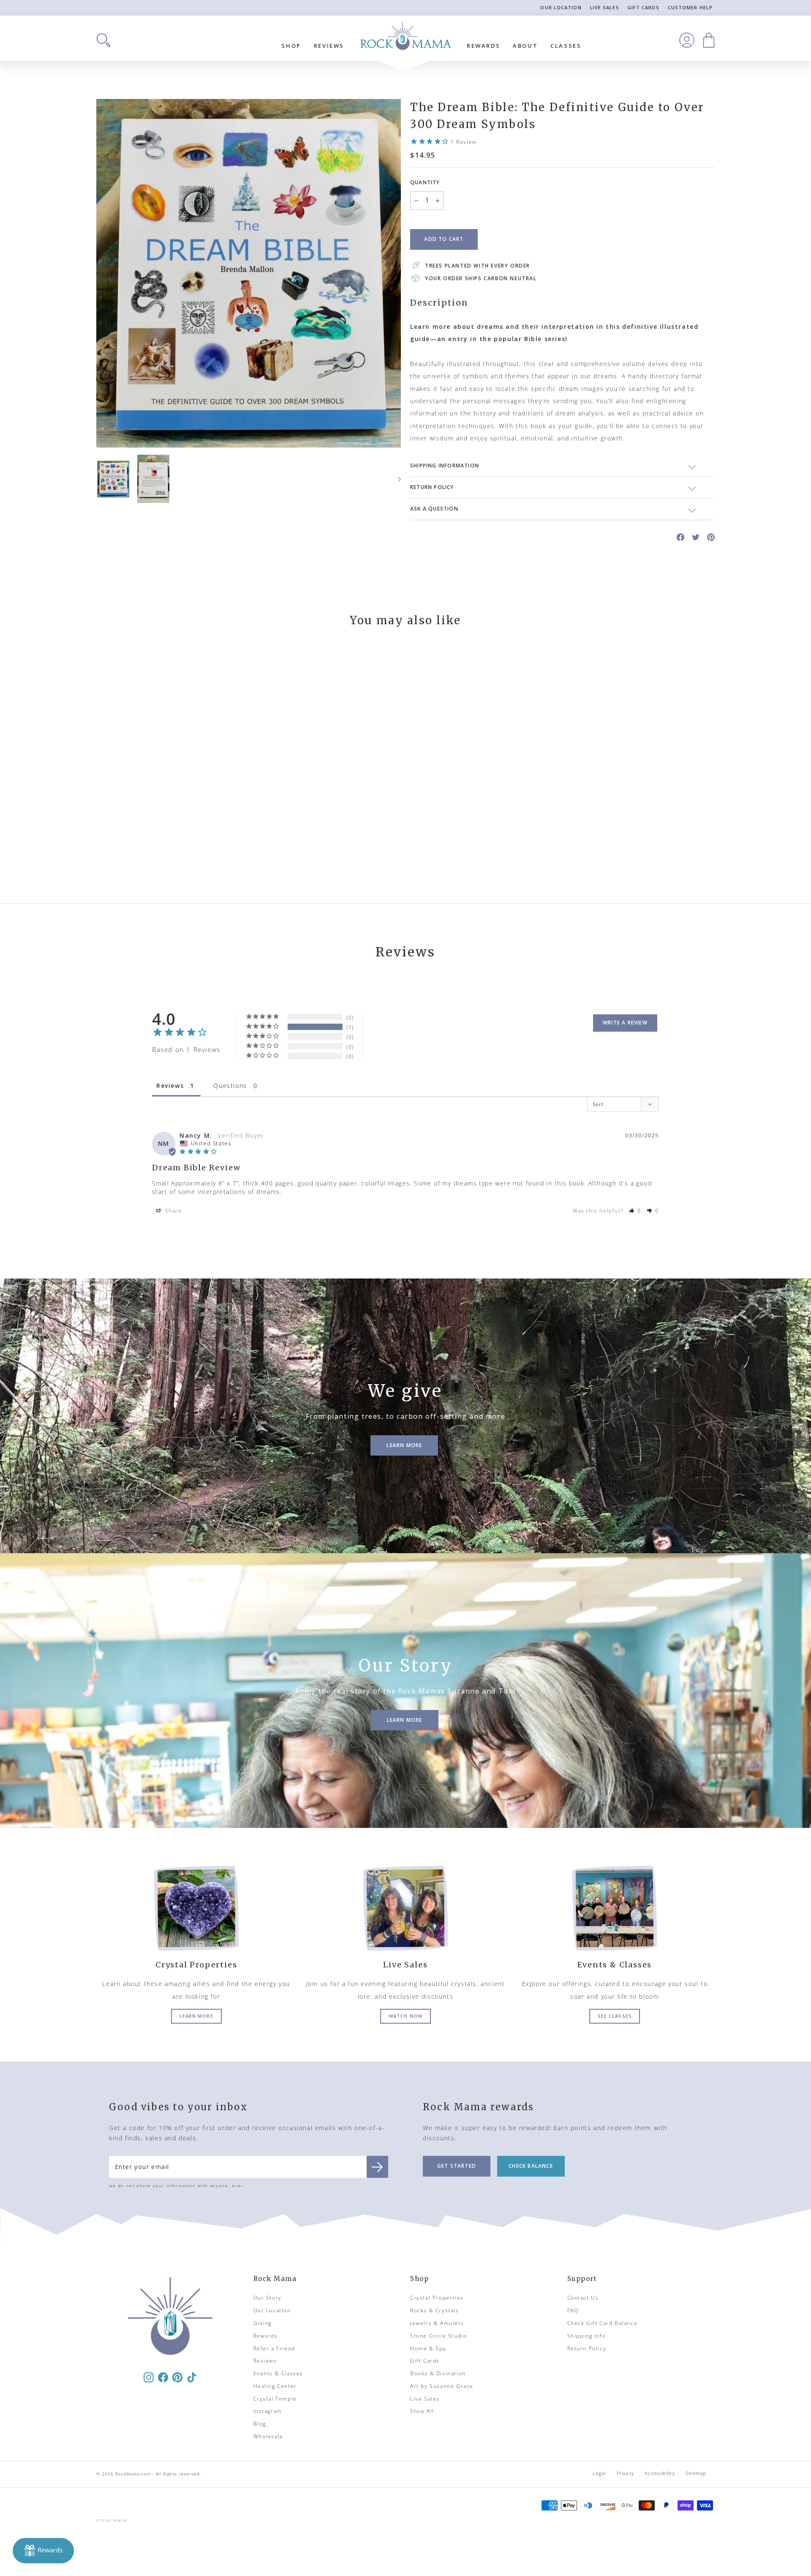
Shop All (422, 2411)
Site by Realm (112, 2520)
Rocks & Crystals (435, 2310)
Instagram (268, 2411)
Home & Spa (428, 2348)
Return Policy (587, 2348)
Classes (566, 46)
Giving (263, 2323)
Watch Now (405, 2016)
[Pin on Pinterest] (711, 537)
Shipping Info (587, 2336)
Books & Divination (438, 2373)
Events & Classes (279, 2373)
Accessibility (660, 2473)
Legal (599, 2473)
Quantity (425, 182)
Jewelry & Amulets (437, 2323)
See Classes (615, 2016)
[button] (635, 1211)
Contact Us (583, 2298)
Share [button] (173, 1211)
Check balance (531, 2166)
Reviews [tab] (170, 1086)
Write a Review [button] (625, 1023)
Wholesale (268, 2436)
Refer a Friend (274, 2348)
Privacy (625, 2473)
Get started (457, 2166)
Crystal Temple (275, 2399)
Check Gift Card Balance (603, 2323)
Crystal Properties (437, 2298)
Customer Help (690, 7)
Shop (291, 46)
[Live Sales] (405, 1908)
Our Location (561, 7)
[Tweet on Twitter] (696, 537)
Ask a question (434, 509)
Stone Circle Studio (438, 2336)
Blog (260, 2424)
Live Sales (605, 7)
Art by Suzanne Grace (442, 2386)
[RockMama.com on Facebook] (163, 2377)
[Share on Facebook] (680, 537)
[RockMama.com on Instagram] (149, 2377)
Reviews (329, 46)
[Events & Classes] (615, 1908)
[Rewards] (43, 2551)
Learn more (196, 2016)
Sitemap (696, 2473)
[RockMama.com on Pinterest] (177, 2377)
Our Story (268, 2298)
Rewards (483, 46)
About (525, 46)
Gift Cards (644, 7)
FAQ (573, 2310)
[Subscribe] (377, 2167)
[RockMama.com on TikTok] (192, 2377)
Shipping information (445, 466)
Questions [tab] (230, 1086)
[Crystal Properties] (196, 1908)
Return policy (432, 487)
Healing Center (275, 2386)
